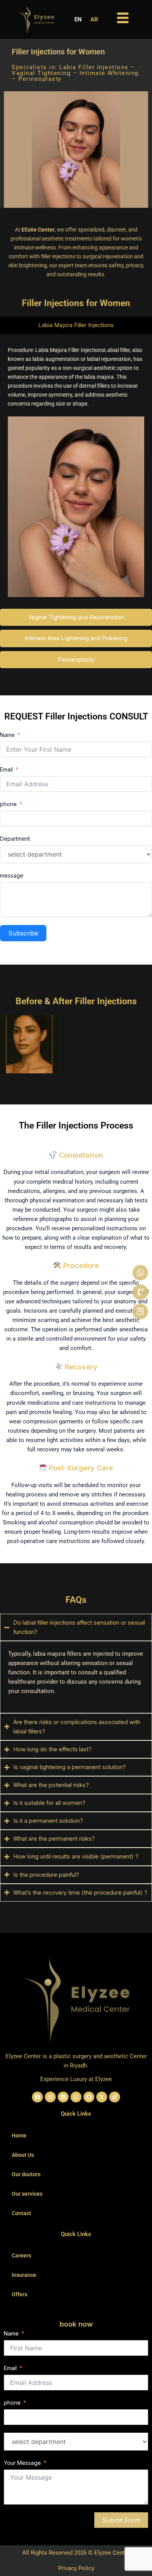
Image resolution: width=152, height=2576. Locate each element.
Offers (19, 2294)
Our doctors (26, 2174)
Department (15, 839)
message (12, 875)
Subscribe (23, 933)
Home (19, 2135)
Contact (21, 2213)
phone (8, 804)
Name (7, 735)
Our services (27, 2194)
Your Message (22, 2463)
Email (6, 769)
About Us (23, 2155)
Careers (21, 2256)
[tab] (76, 325)
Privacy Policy (76, 2568)
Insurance (24, 2275)
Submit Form (121, 2520)
